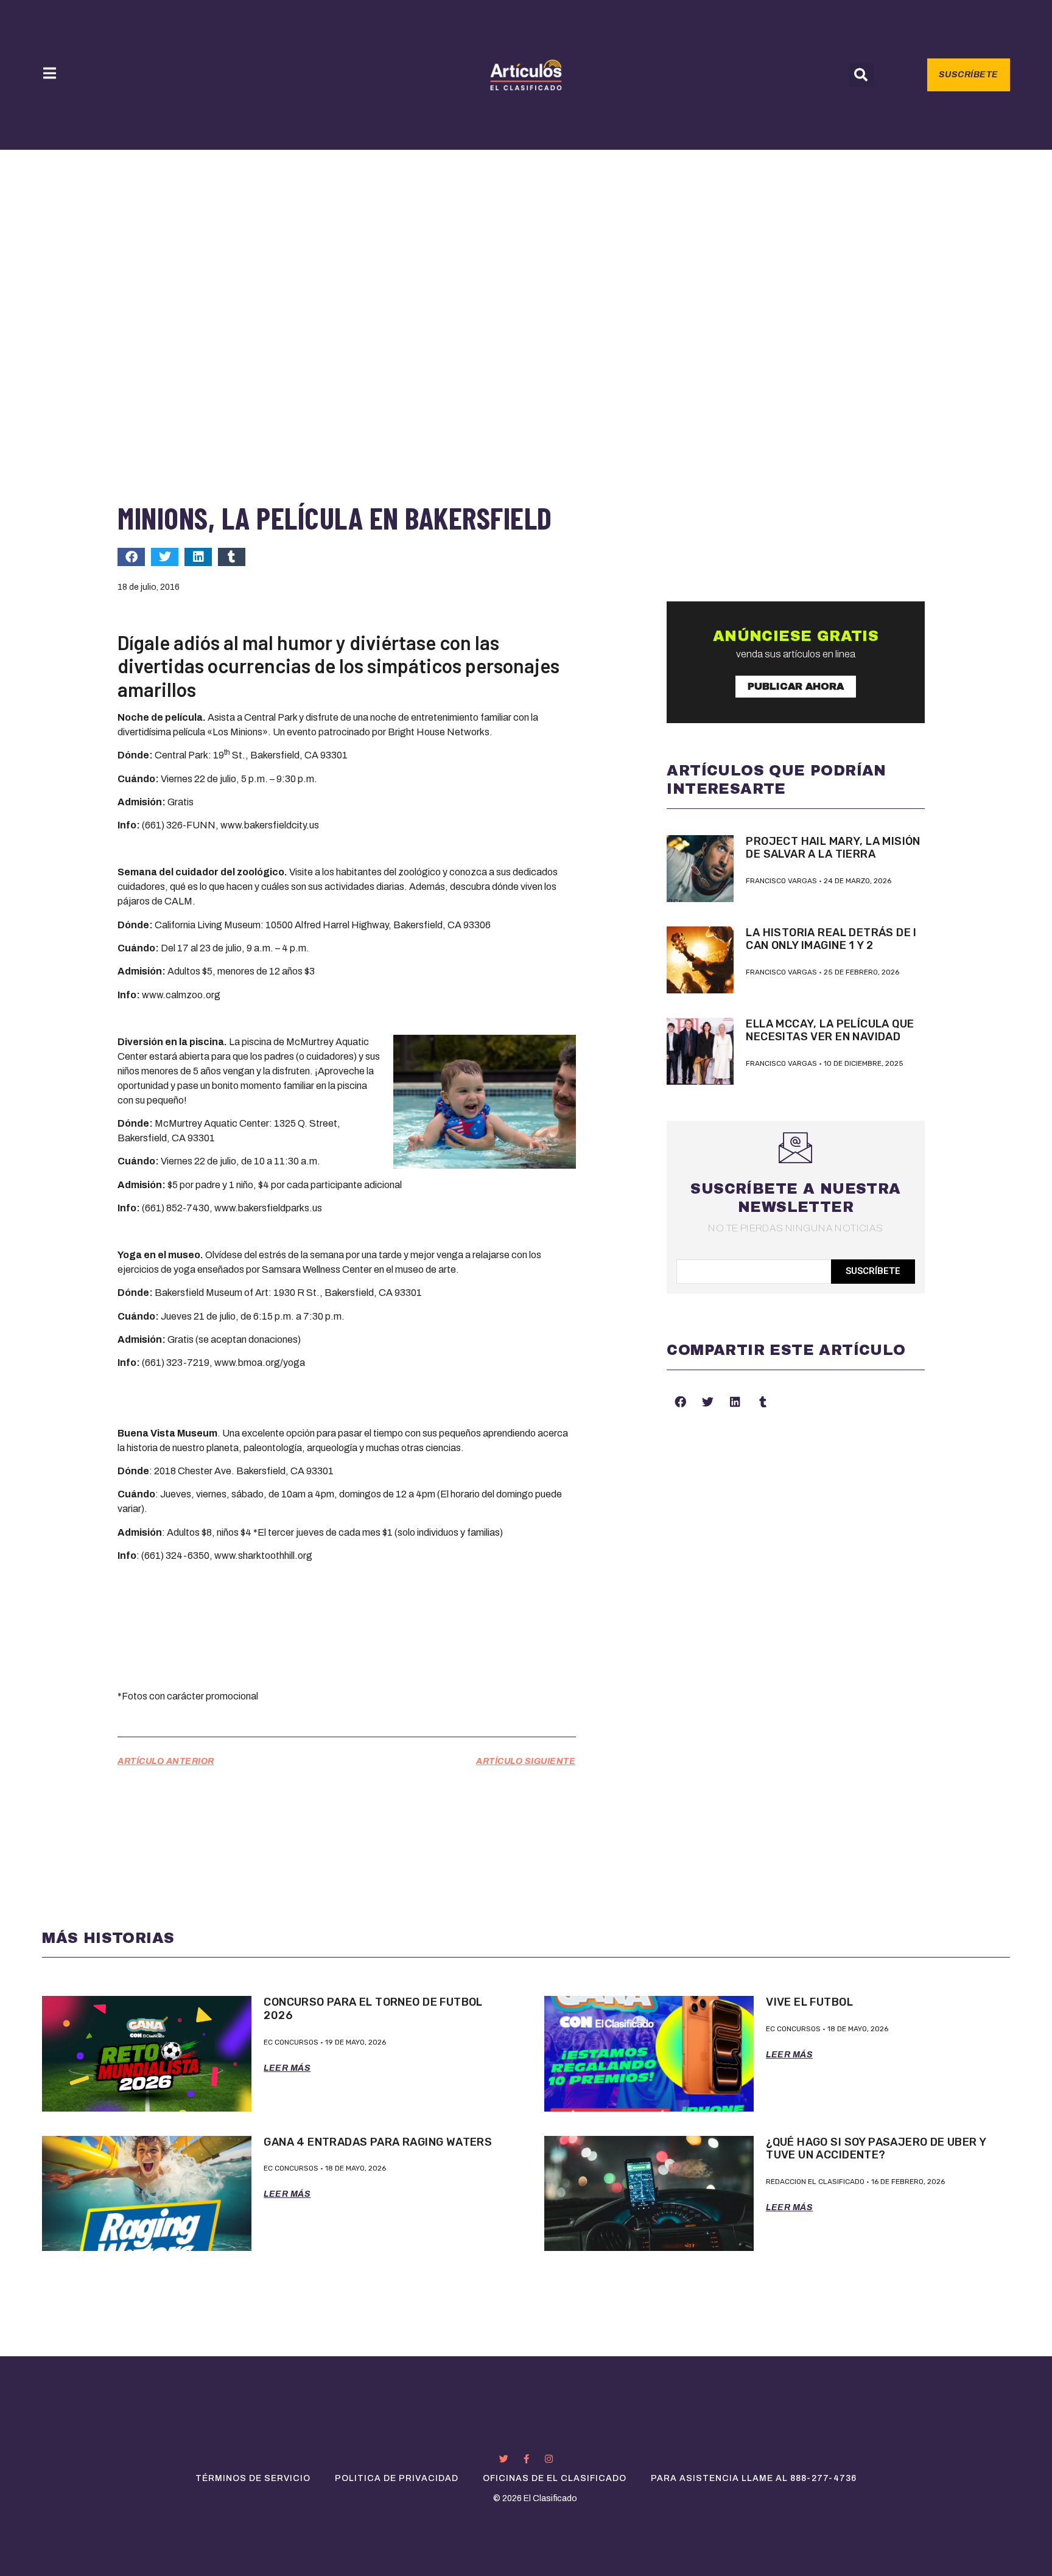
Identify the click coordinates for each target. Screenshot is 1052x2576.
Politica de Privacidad (397, 2478)
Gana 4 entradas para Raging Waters (378, 2142)
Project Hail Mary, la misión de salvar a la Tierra (833, 848)
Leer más (287, 2068)
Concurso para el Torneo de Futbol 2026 (373, 2009)
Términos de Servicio (253, 2478)
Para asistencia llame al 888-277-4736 (754, 2478)
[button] (861, 75)
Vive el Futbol (809, 2002)
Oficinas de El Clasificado (555, 2478)
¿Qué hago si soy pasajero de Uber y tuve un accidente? (876, 2149)
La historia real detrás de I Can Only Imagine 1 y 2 (831, 939)
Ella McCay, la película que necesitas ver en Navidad (830, 1031)
